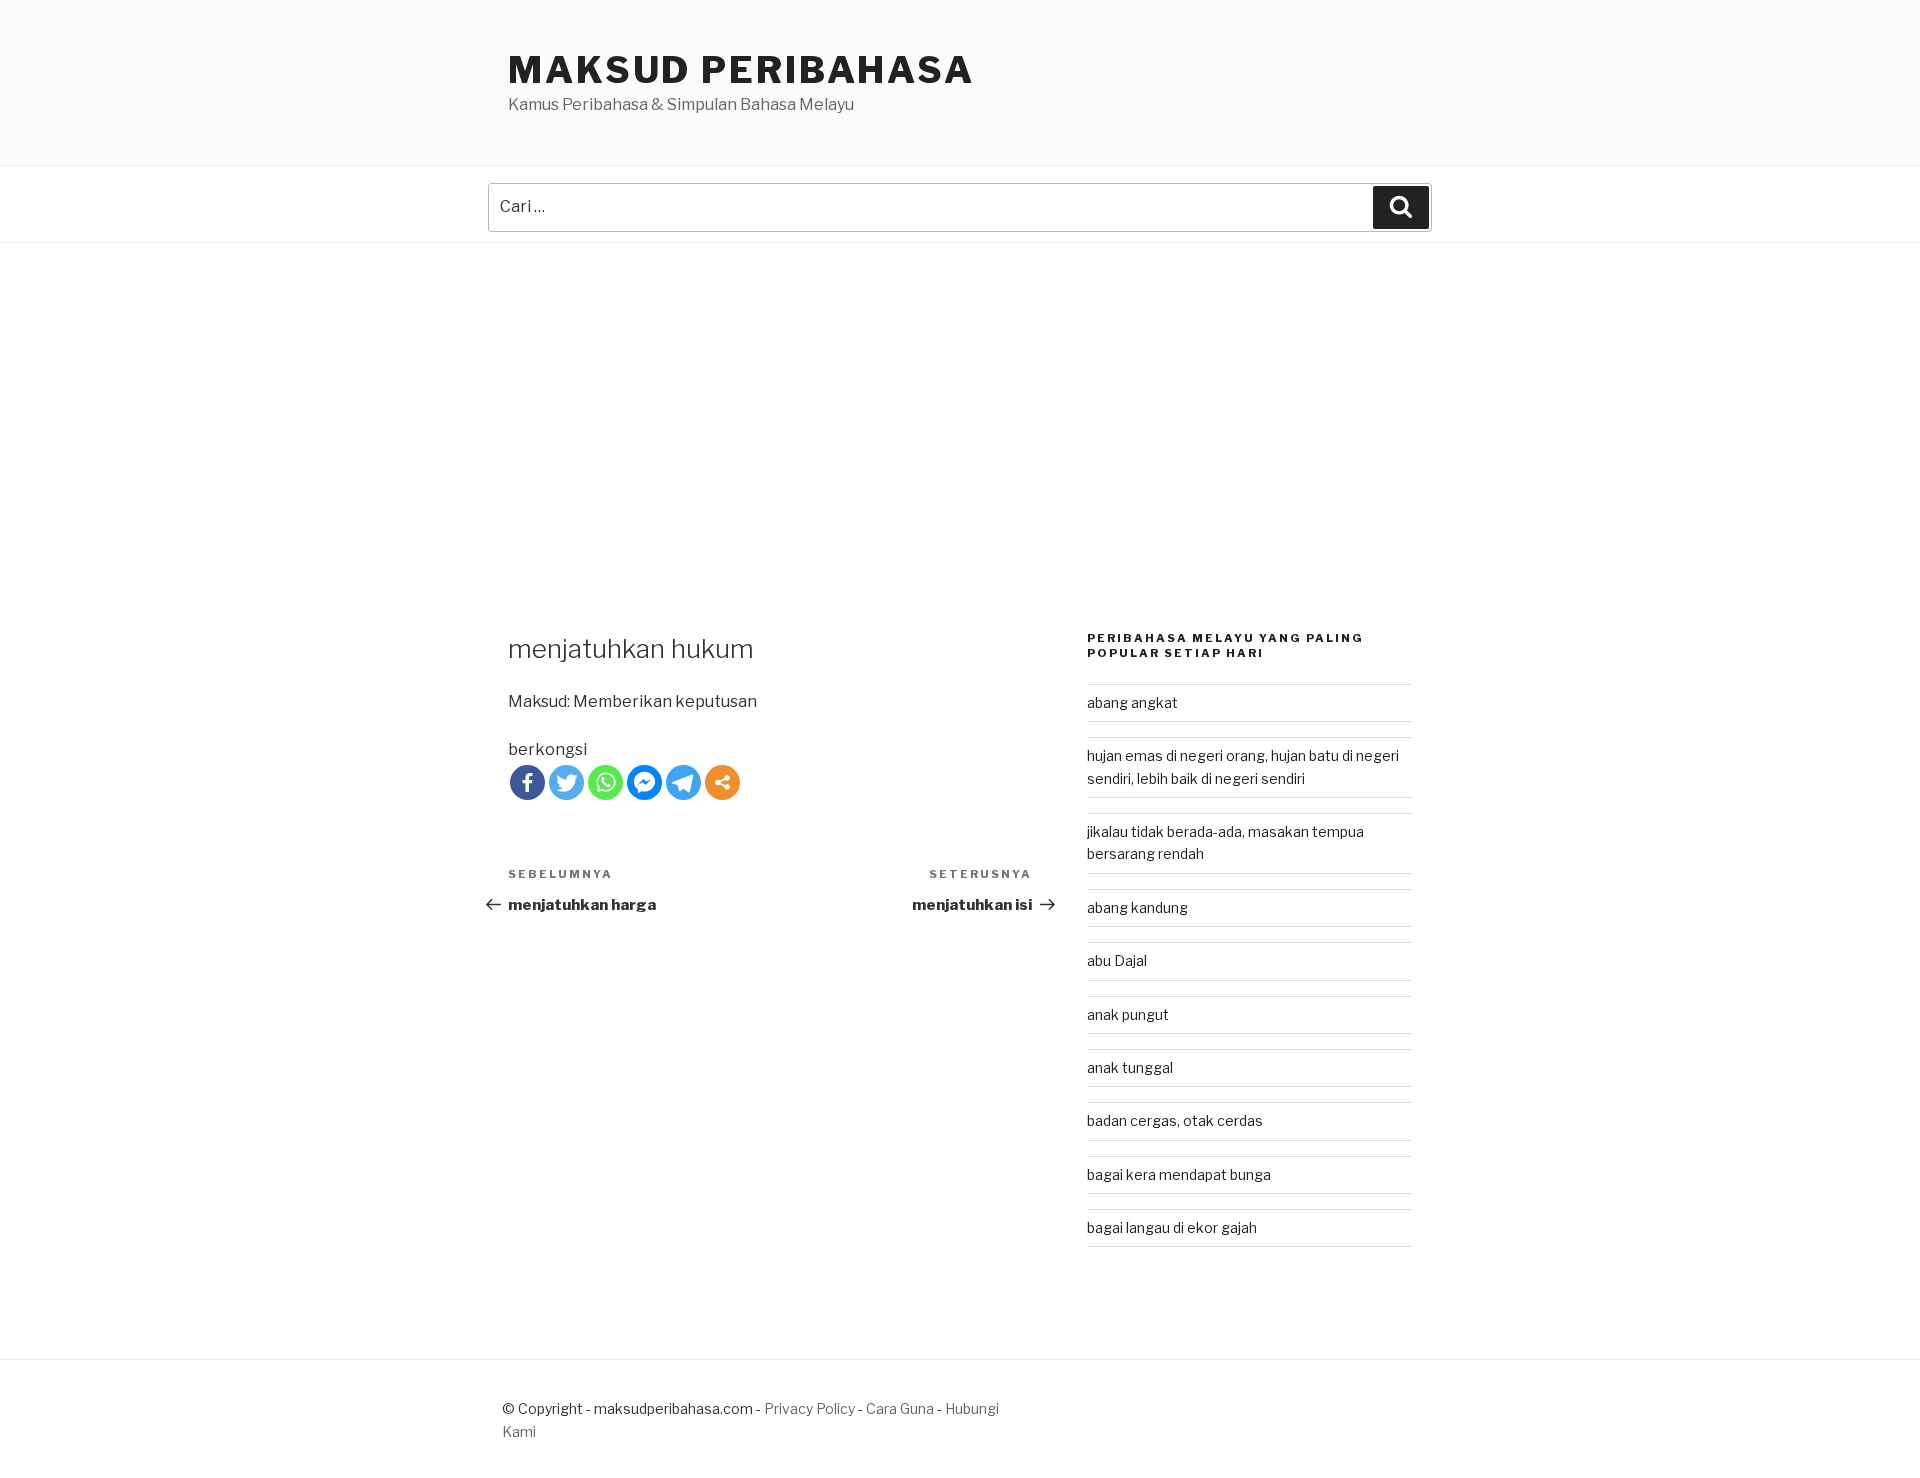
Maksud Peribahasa (741, 70)
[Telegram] (683, 782)
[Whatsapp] (605, 782)
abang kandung (1137, 907)
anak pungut (1128, 1014)
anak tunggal (1130, 1067)
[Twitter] (566, 782)
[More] (722, 782)
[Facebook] (527, 782)
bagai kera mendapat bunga (1179, 1174)
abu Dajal (1117, 960)
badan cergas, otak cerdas (1175, 1120)
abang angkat (1132, 702)
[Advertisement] (960, 393)
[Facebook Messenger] (644, 782)
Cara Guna (901, 1408)
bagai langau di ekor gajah (1172, 1227)
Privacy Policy (809, 1408)
